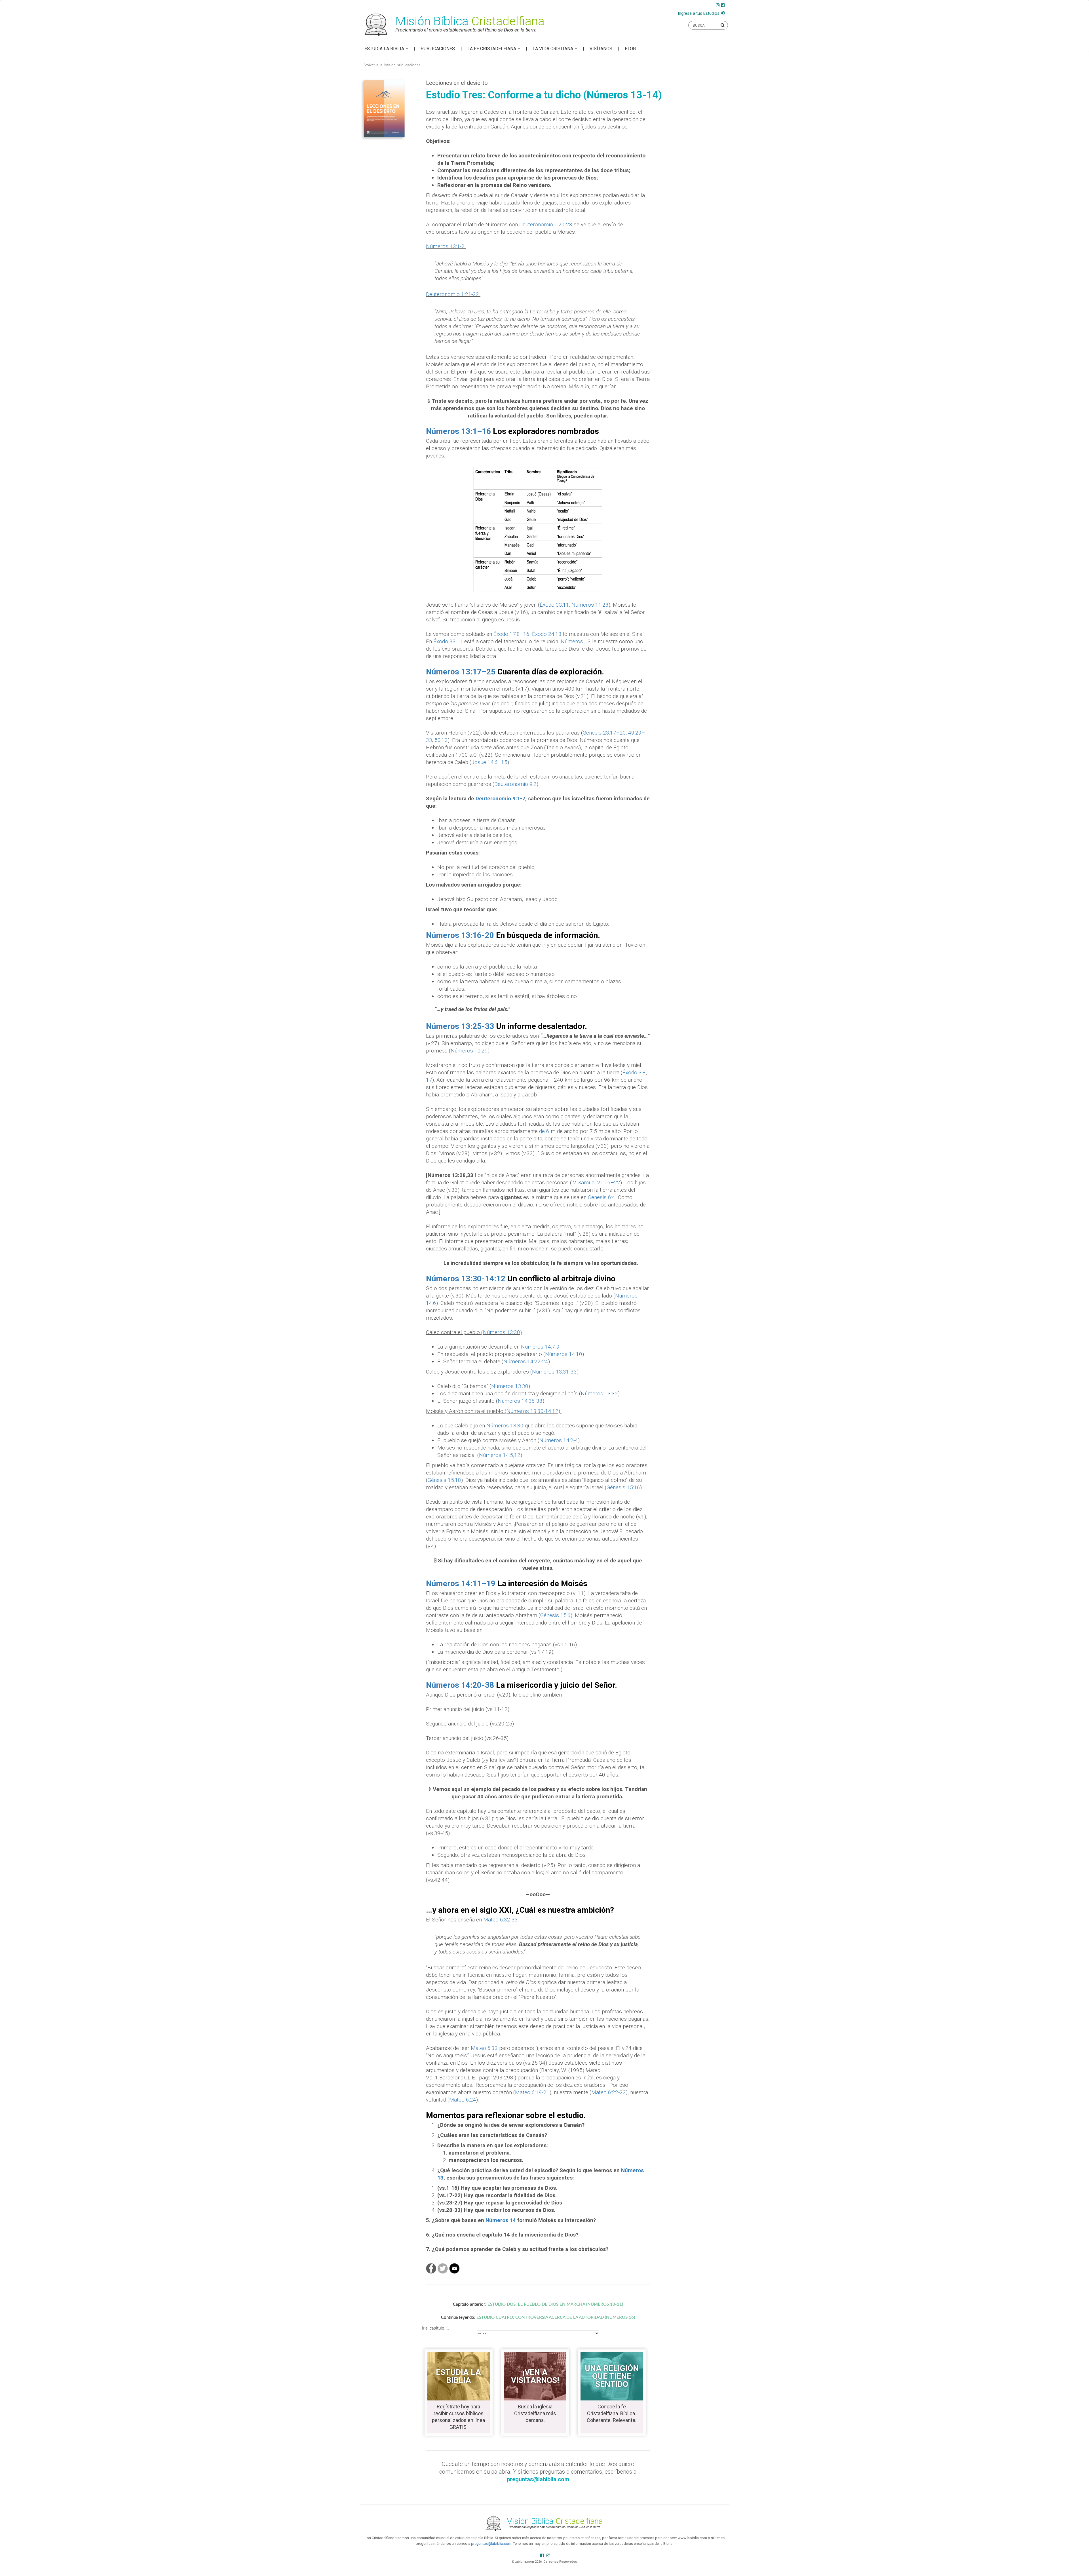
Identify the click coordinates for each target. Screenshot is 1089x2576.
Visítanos (601, 49)
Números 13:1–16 (458, 431)
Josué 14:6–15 (489, 762)
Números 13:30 (502, 1332)
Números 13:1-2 (445, 246)
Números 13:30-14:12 (466, 1279)
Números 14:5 (496, 1455)
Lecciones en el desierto (457, 83)
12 (517, 1455)
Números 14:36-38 (520, 1401)
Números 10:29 (469, 1051)
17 (429, 1080)
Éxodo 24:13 (547, 634)
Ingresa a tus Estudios (699, 13)
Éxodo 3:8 (634, 1072)
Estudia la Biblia (385, 49)
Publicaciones (438, 49)
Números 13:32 (599, 1394)
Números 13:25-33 (460, 1026)
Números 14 (501, 2220)
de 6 (544, 1131)
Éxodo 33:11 (554, 605)
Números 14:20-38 (460, 1685)
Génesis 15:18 (444, 1480)
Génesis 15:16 (623, 1487)
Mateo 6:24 (463, 2100)
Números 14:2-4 (559, 1440)
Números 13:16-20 (460, 935)
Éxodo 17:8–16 (511, 634)
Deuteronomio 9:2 (515, 784)
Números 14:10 (564, 1354)
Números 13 (576, 641)
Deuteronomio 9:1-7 (500, 798)
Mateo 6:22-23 (609, 2092)
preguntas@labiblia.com (491, 2544)
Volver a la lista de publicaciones (392, 65)
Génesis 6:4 (602, 1197)
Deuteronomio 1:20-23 (546, 224)
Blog (630, 49)
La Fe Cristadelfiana (492, 49)
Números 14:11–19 (461, 1584)
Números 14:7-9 (540, 1347)
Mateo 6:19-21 (532, 2092)
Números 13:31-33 (554, 1372)
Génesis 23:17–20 (604, 733)
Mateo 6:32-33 (501, 1920)
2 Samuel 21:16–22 (597, 1182)
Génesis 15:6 (555, 1615)
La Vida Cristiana (553, 49)
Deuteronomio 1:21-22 (452, 294)
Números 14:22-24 (526, 1361)
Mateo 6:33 (484, 2048)
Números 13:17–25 (461, 672)
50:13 (441, 740)
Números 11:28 (590, 605)
